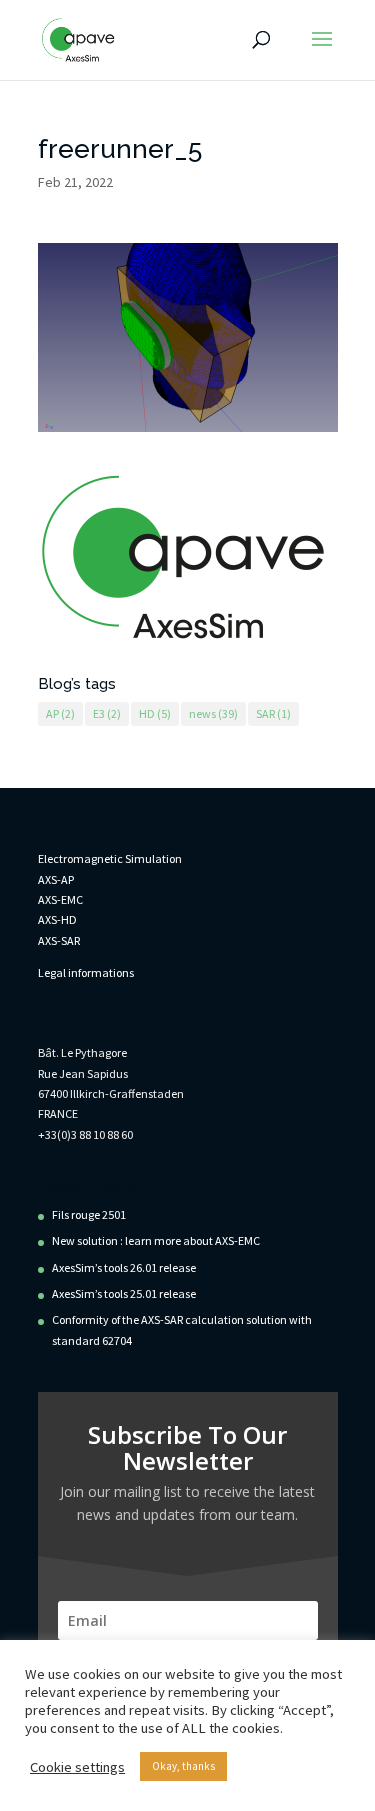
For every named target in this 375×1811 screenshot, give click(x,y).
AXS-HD (57, 919)
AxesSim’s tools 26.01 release (124, 1267)
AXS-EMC (60, 899)
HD (155, 713)
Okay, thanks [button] (183, 1766)
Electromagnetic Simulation (110, 858)
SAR (273, 713)
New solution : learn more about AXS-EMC (156, 1240)
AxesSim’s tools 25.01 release (124, 1293)
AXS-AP (56, 879)
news (213, 713)
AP (60, 713)
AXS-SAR (59, 940)
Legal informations (86, 972)
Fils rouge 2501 (89, 1214)
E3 (107, 713)
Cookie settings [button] (77, 1767)
